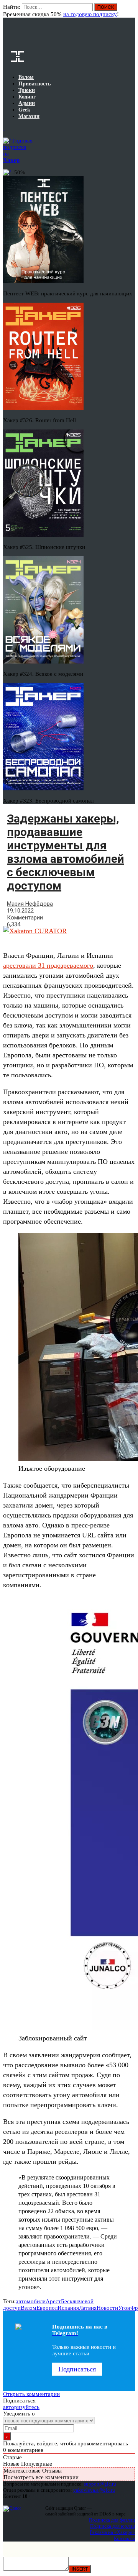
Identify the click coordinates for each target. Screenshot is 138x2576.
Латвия (88, 2308)
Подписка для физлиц (112, 2520)
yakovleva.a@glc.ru (94, 2490)
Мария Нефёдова (30, 904)
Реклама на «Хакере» (112, 2532)
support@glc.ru (100, 2484)
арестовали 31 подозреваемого (48, 965)
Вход (130, 11)
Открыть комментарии (31, 2394)
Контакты (124, 2538)
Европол (47, 2308)
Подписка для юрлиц (113, 2526)
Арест (53, 2301)
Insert (80, 2569)
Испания (68, 2308)
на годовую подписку (90, 14)
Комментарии (25, 918)
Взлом (29, 2308)
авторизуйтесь (21, 2407)
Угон (124, 2308)
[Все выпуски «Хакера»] (4, 128)
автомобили (31, 2301)
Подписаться (77, 2369)
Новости (107, 2308)
